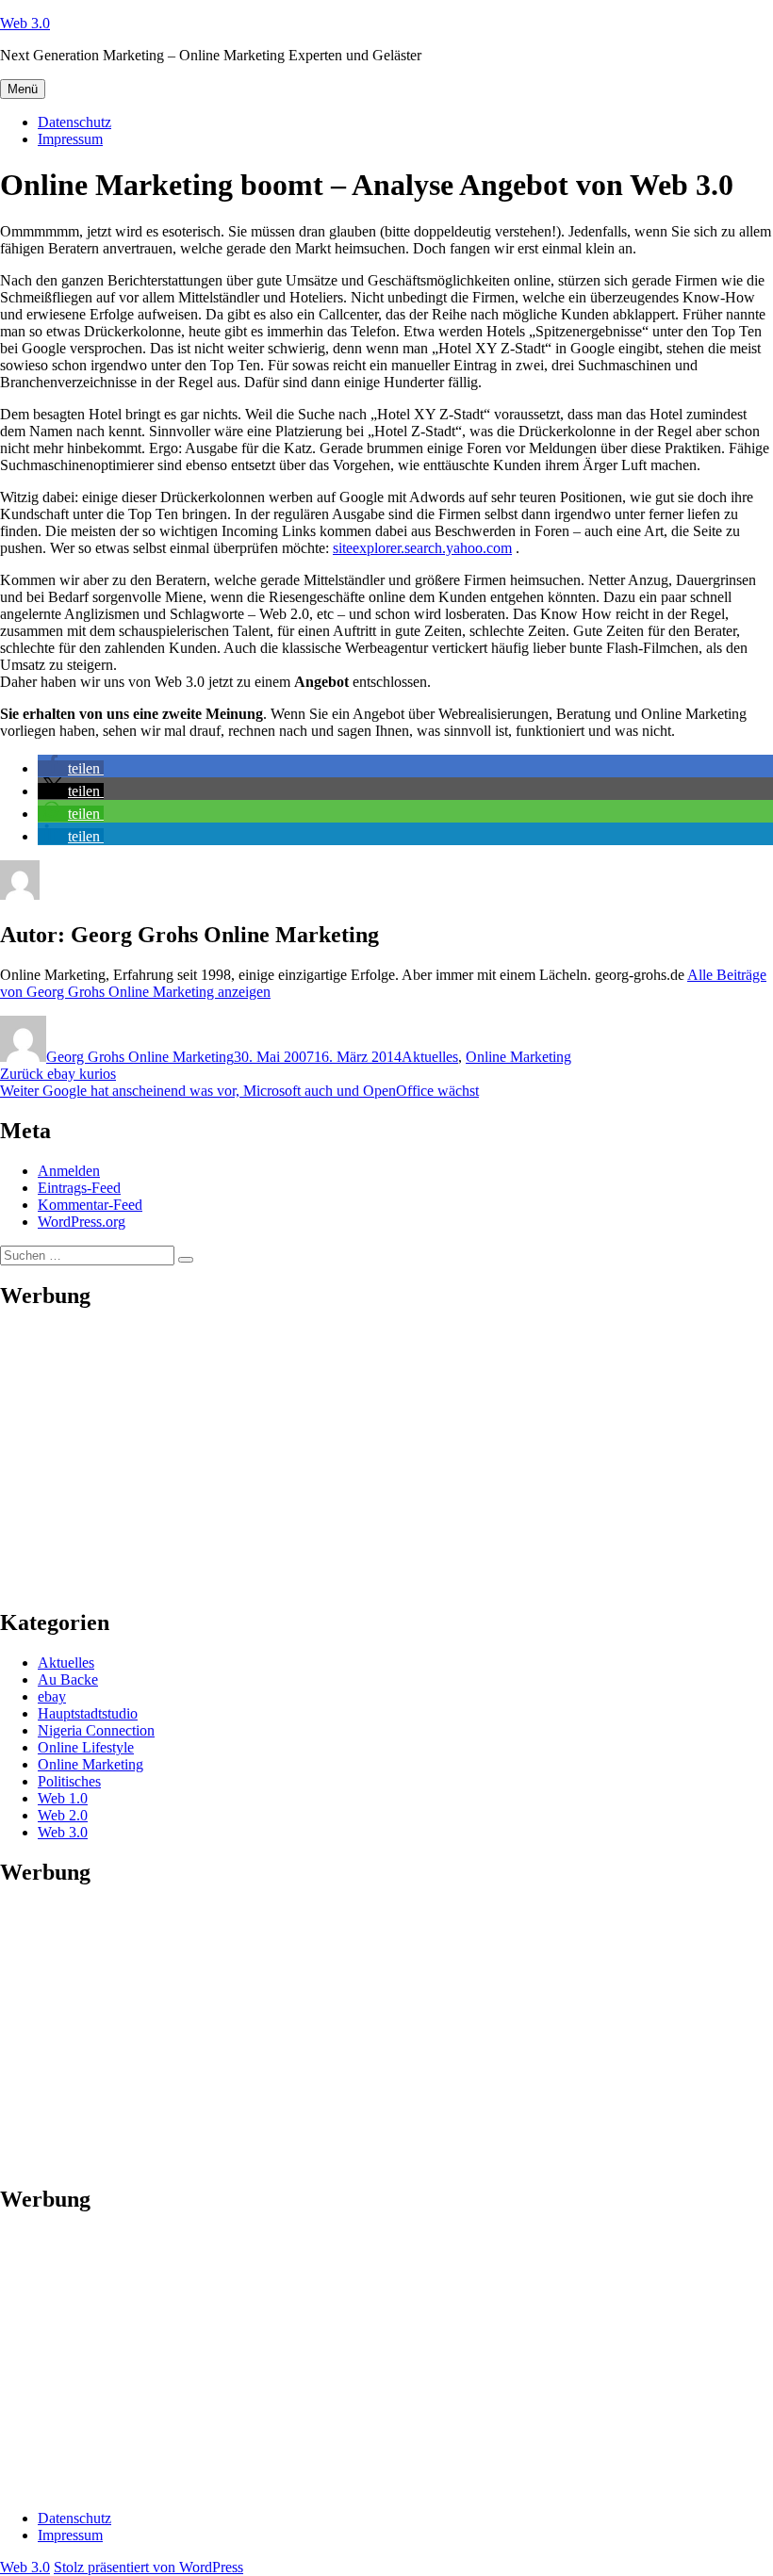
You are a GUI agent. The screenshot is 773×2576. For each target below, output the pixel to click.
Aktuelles (430, 1057)
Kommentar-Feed (90, 1205)
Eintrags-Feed (79, 1188)
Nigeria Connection (96, 1730)
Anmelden (69, 1171)
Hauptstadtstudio (88, 1713)
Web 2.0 (63, 1815)
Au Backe (68, 1679)
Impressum (70, 139)
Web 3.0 (25, 23)
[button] (71, 768)
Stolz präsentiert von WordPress (148, 2567)
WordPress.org (82, 1222)
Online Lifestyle (86, 1747)
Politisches (69, 1781)
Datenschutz (74, 122)
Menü (23, 89)
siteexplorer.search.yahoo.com (422, 548)
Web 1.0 (63, 1798)
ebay (52, 1696)
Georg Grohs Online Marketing (140, 1057)
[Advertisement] (386, 1459)
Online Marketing (518, 1057)
